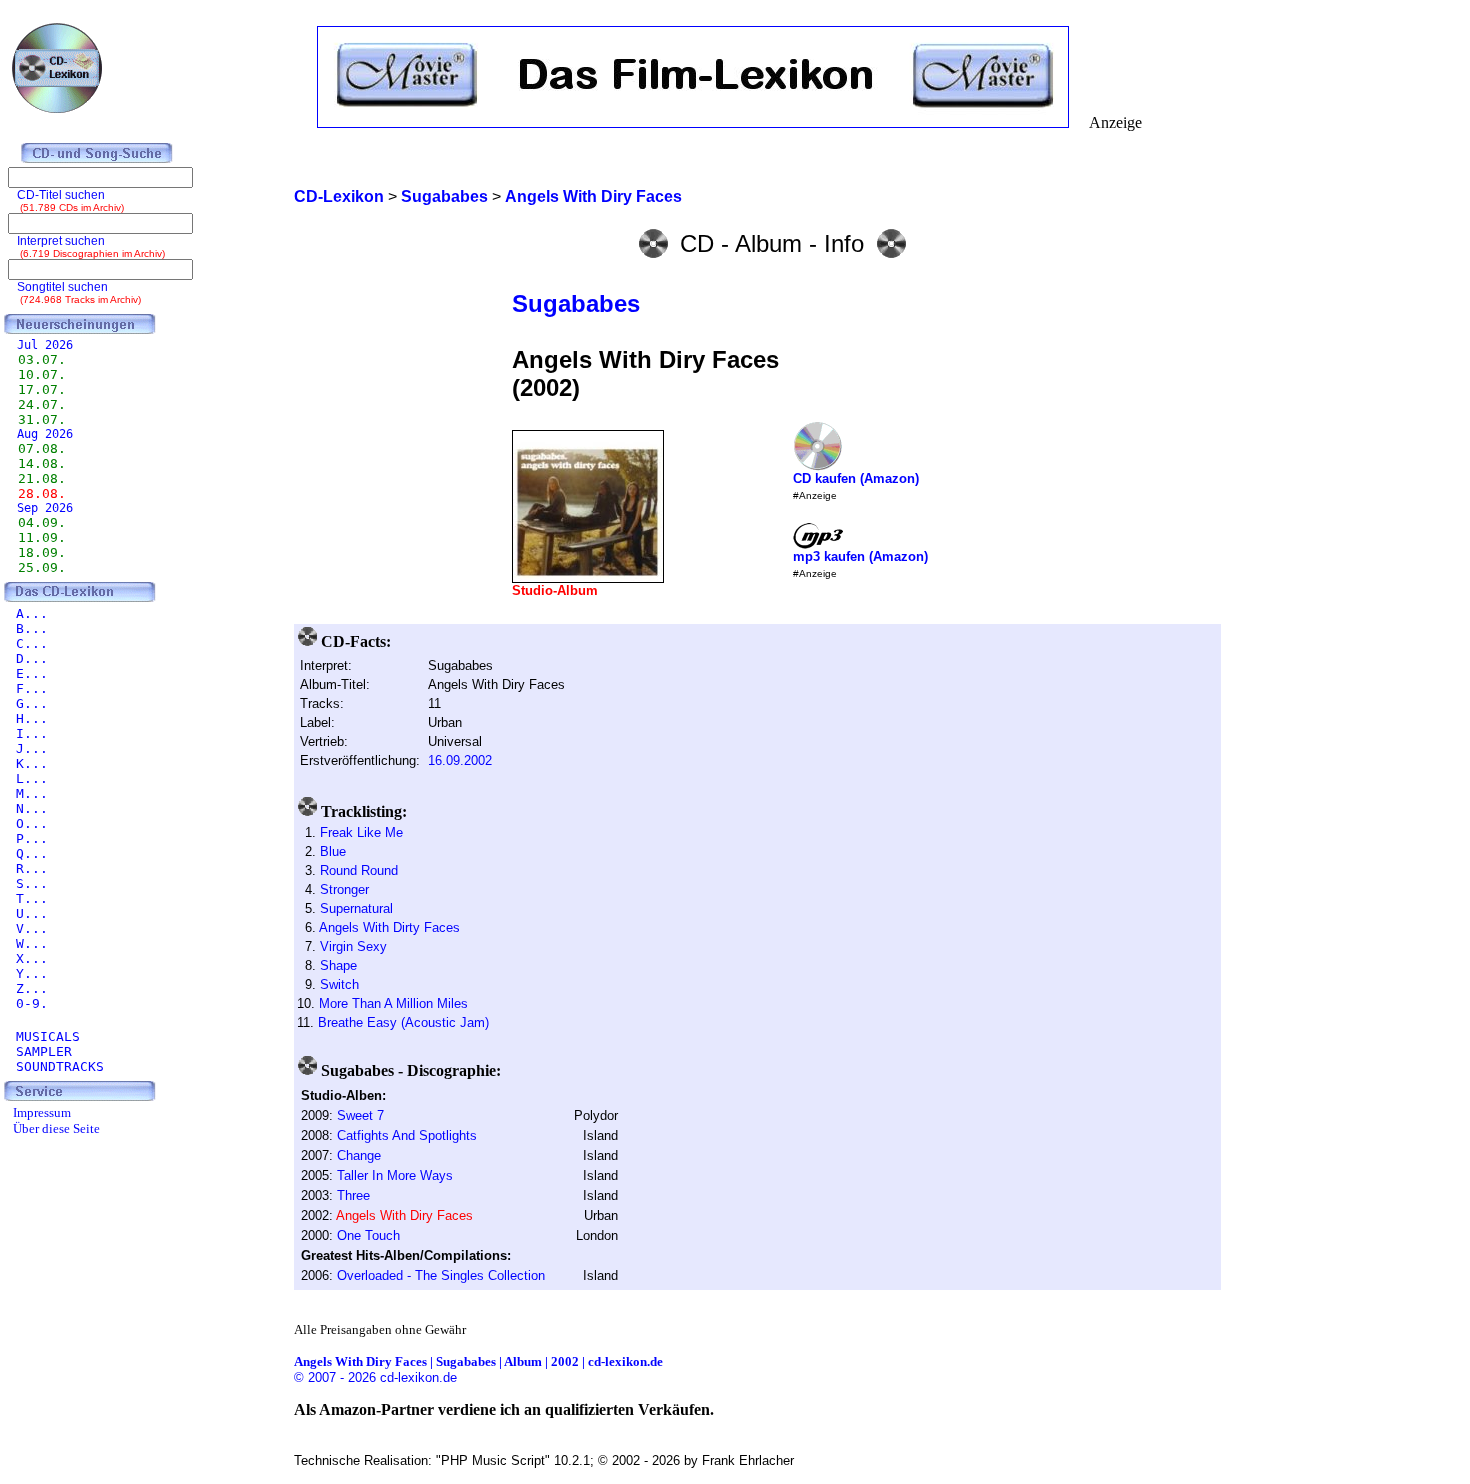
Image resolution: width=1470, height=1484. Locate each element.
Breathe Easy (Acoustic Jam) (403, 1022)
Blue (333, 851)
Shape (338, 965)
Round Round (359, 870)
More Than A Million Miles (393, 1003)
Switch (339, 984)
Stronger (344, 889)
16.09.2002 (460, 760)
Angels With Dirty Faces (389, 927)
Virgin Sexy (353, 946)
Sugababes (576, 303)
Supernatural (356, 908)
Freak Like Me (361, 832)
